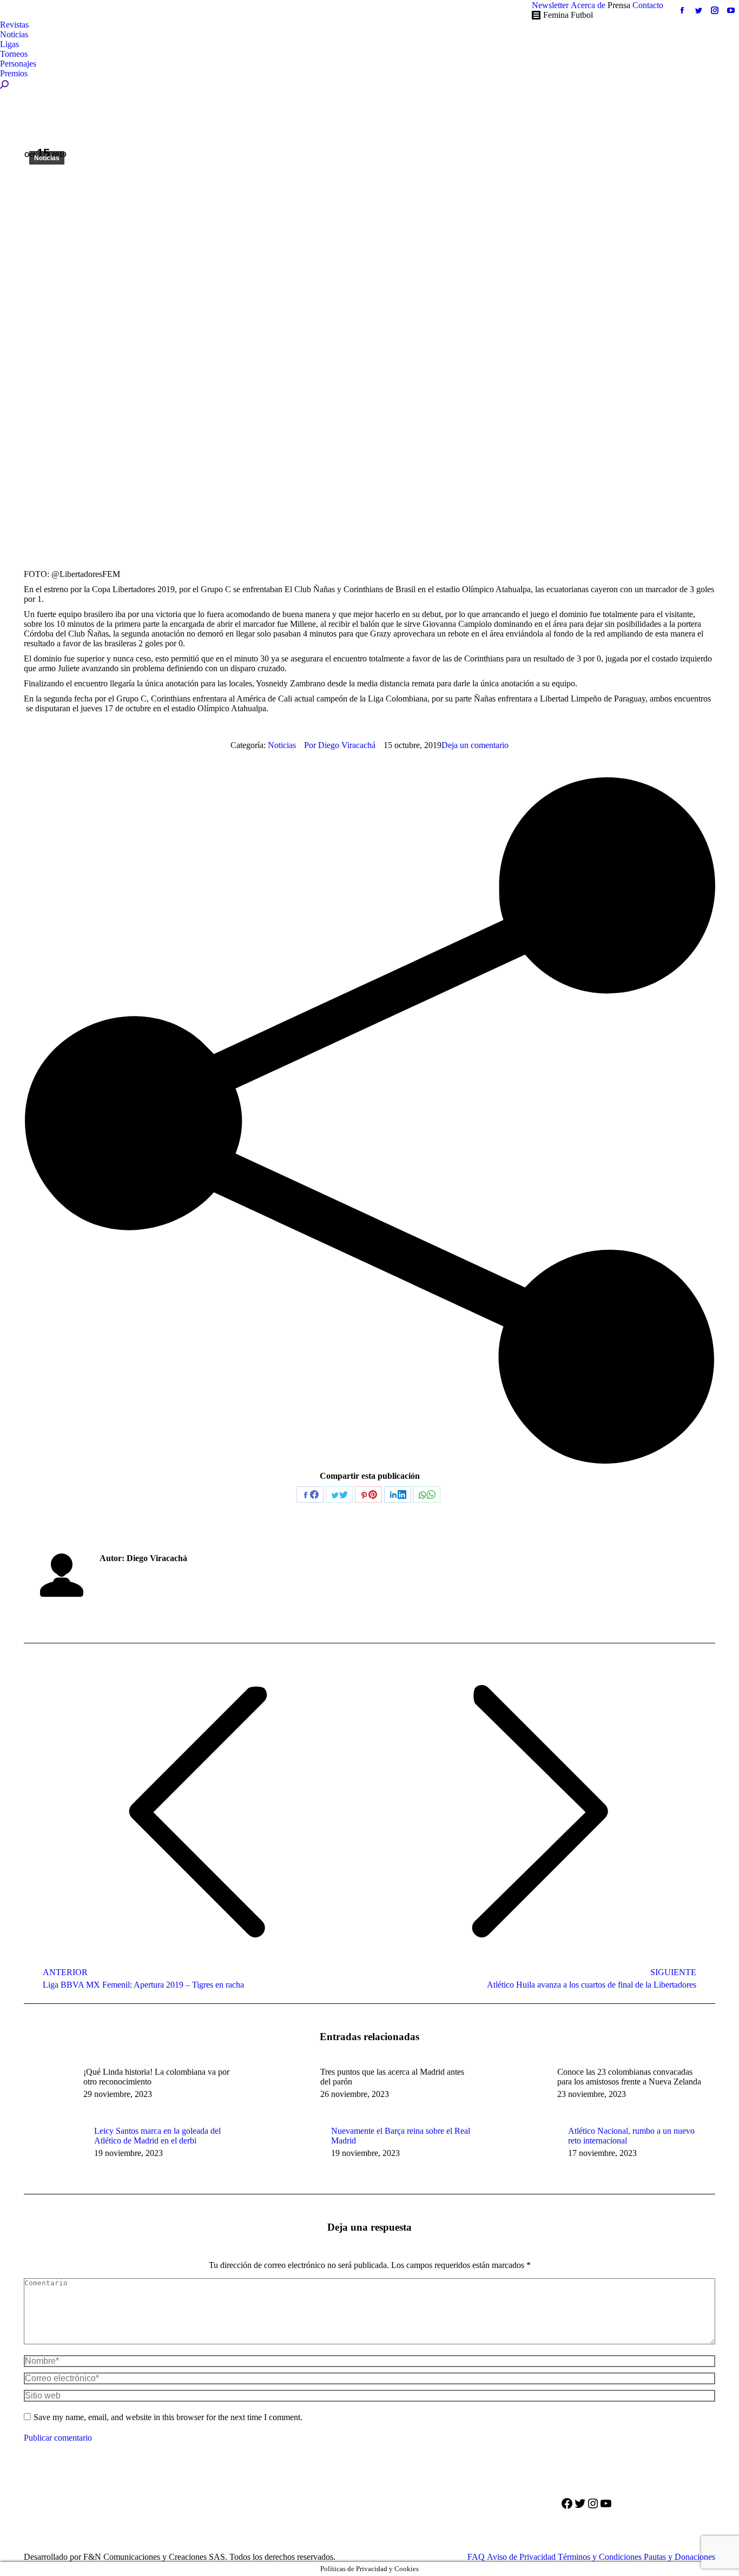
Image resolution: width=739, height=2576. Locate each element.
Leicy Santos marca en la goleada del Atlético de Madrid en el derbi (157, 2136)
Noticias (47, 158)
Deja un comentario (475, 745)
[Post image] (54, 2151)
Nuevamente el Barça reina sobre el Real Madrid (401, 2136)
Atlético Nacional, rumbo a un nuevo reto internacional (631, 2136)
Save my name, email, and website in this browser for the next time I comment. (168, 2417)
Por (340, 745)
